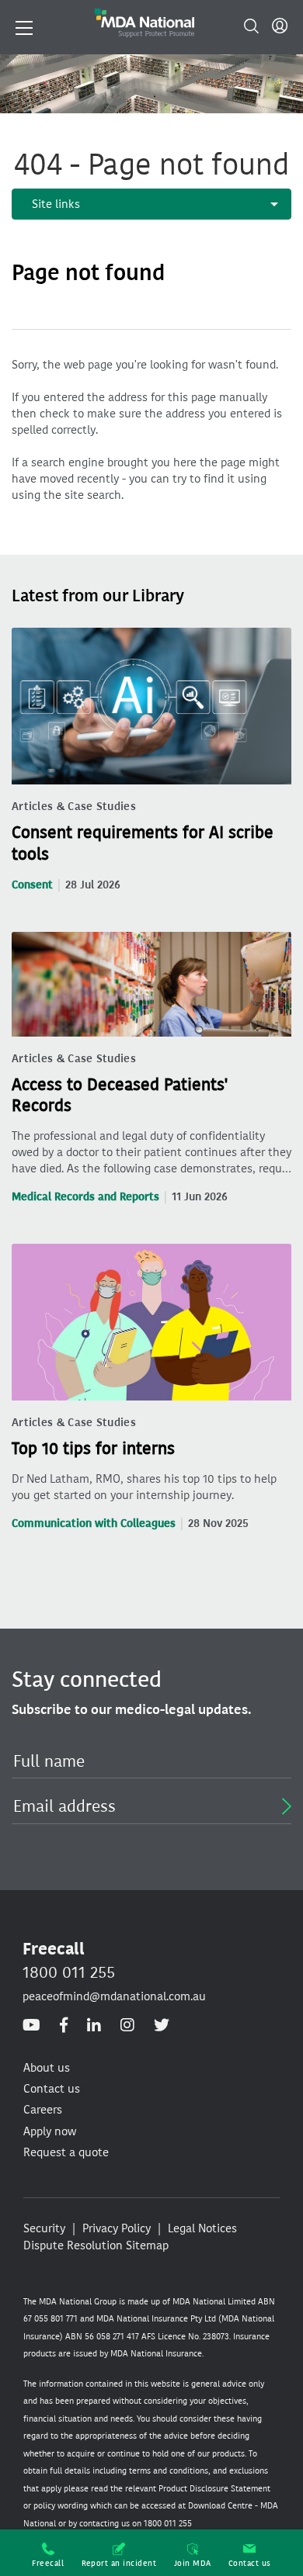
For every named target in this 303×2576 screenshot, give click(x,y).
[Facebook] (64, 2025)
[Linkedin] (94, 2025)
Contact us (250, 2563)
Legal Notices (202, 2228)
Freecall (48, 2563)
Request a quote (66, 2152)
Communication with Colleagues (94, 1523)
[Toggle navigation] (24, 26)
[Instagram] (127, 2025)
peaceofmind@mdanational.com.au (114, 1996)
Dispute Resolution (73, 2245)
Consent (32, 885)
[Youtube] (31, 2025)
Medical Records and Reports (85, 1197)
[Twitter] (162, 2025)
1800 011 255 (69, 1972)
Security (44, 2228)
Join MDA (193, 2563)
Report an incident (119, 2563)
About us (47, 2068)
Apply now (50, 2131)
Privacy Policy (117, 2228)
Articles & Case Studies (74, 807)
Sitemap (147, 2245)
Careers (43, 2110)
